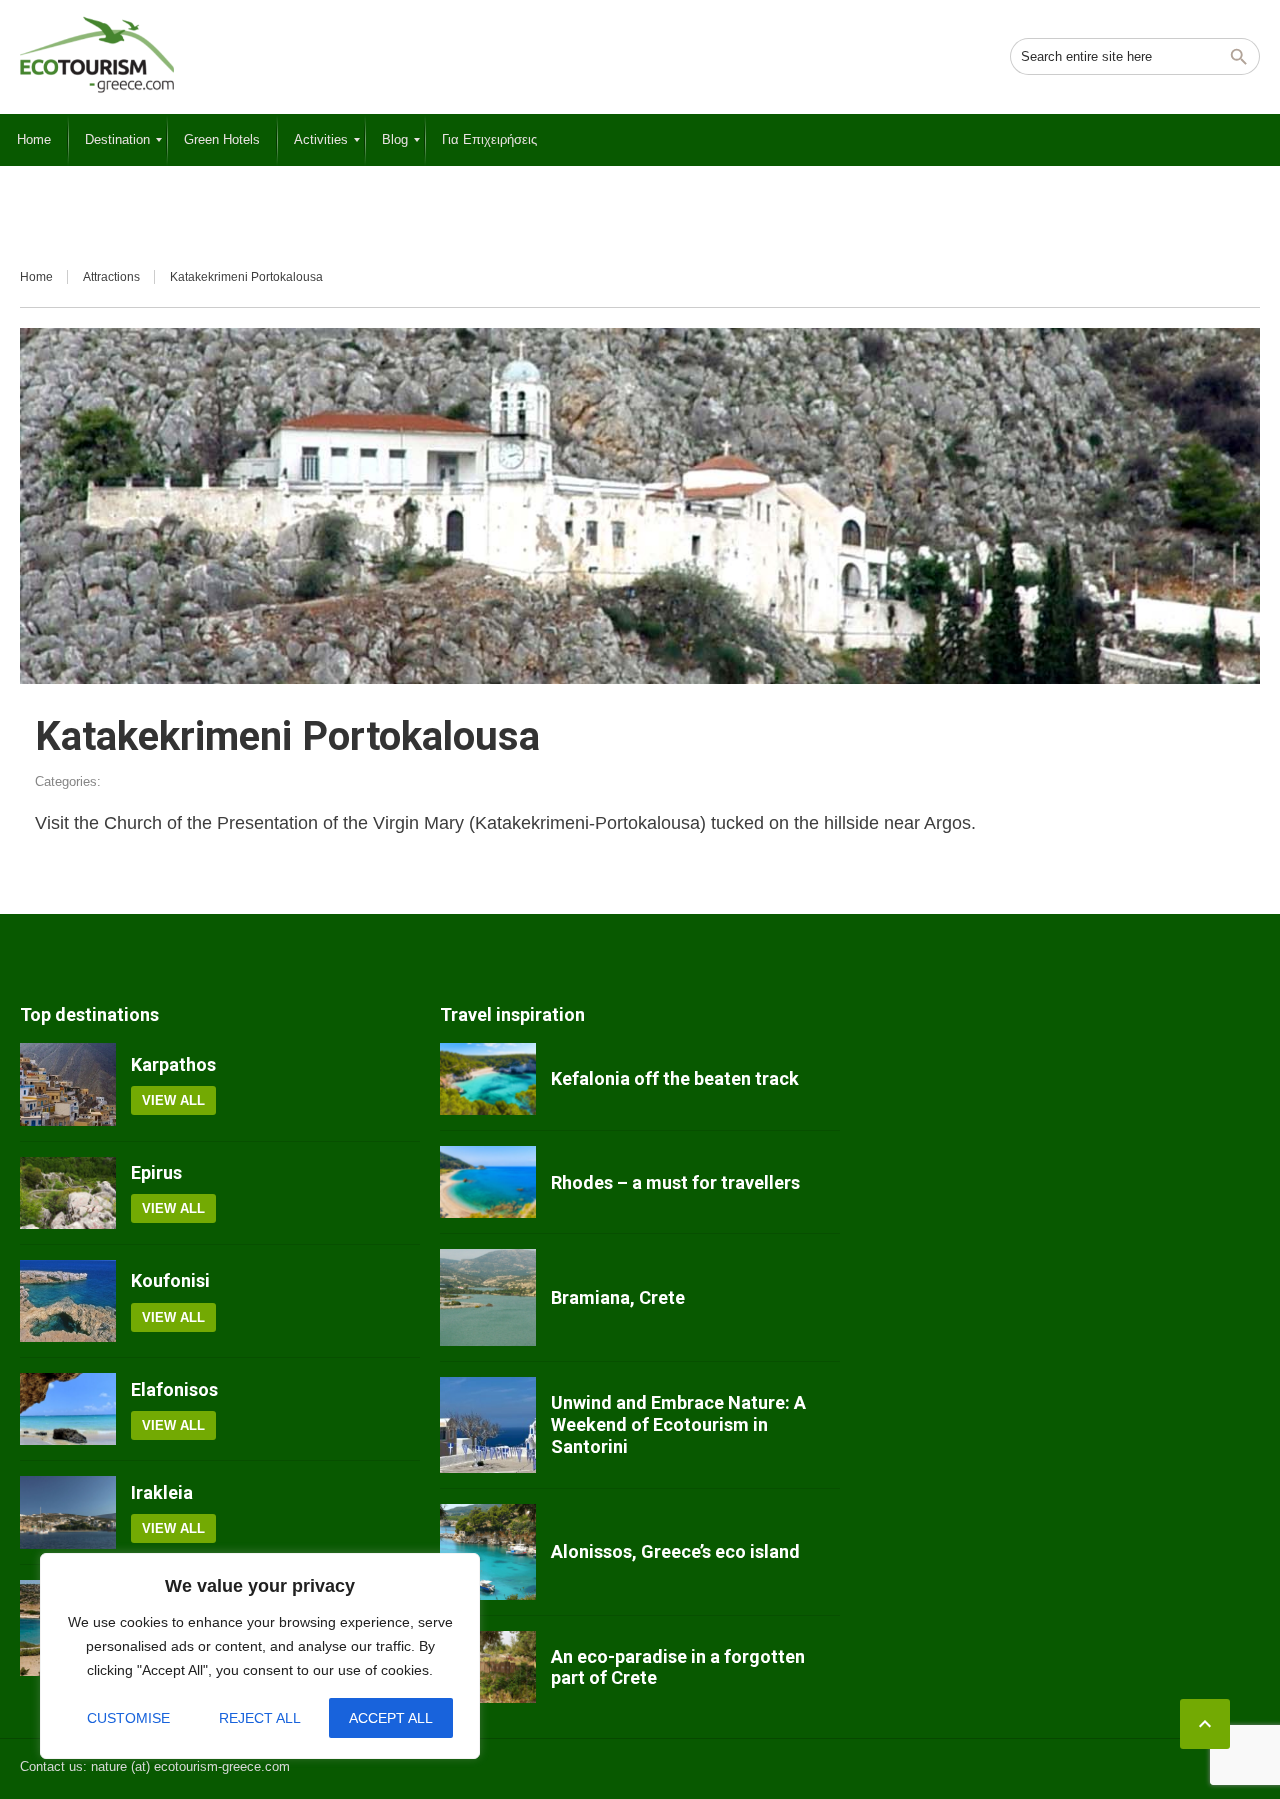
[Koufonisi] (68, 1301)
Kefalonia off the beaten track (675, 1078)
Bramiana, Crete (618, 1297)
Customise (128, 1718)
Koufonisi (170, 1280)
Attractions (111, 277)
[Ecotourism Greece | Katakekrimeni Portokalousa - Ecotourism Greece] (97, 55)
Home (36, 277)
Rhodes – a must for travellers (675, 1182)
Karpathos (173, 1064)
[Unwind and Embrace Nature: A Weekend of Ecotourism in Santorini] (488, 1425)
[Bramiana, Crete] (488, 1297)
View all (173, 1100)
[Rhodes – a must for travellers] (488, 1182)
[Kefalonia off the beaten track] (488, 1079)
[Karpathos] (68, 1084)
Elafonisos (174, 1389)
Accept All (391, 1718)
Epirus (156, 1172)
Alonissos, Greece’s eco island (675, 1551)
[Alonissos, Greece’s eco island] (488, 1552)
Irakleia (162, 1492)
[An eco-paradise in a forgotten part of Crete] (488, 1667)
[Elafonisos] (68, 1409)
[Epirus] (68, 1193)
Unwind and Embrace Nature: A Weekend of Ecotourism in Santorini (678, 1424)
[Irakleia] (68, 1512)
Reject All (260, 1718)
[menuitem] (34, 140)
